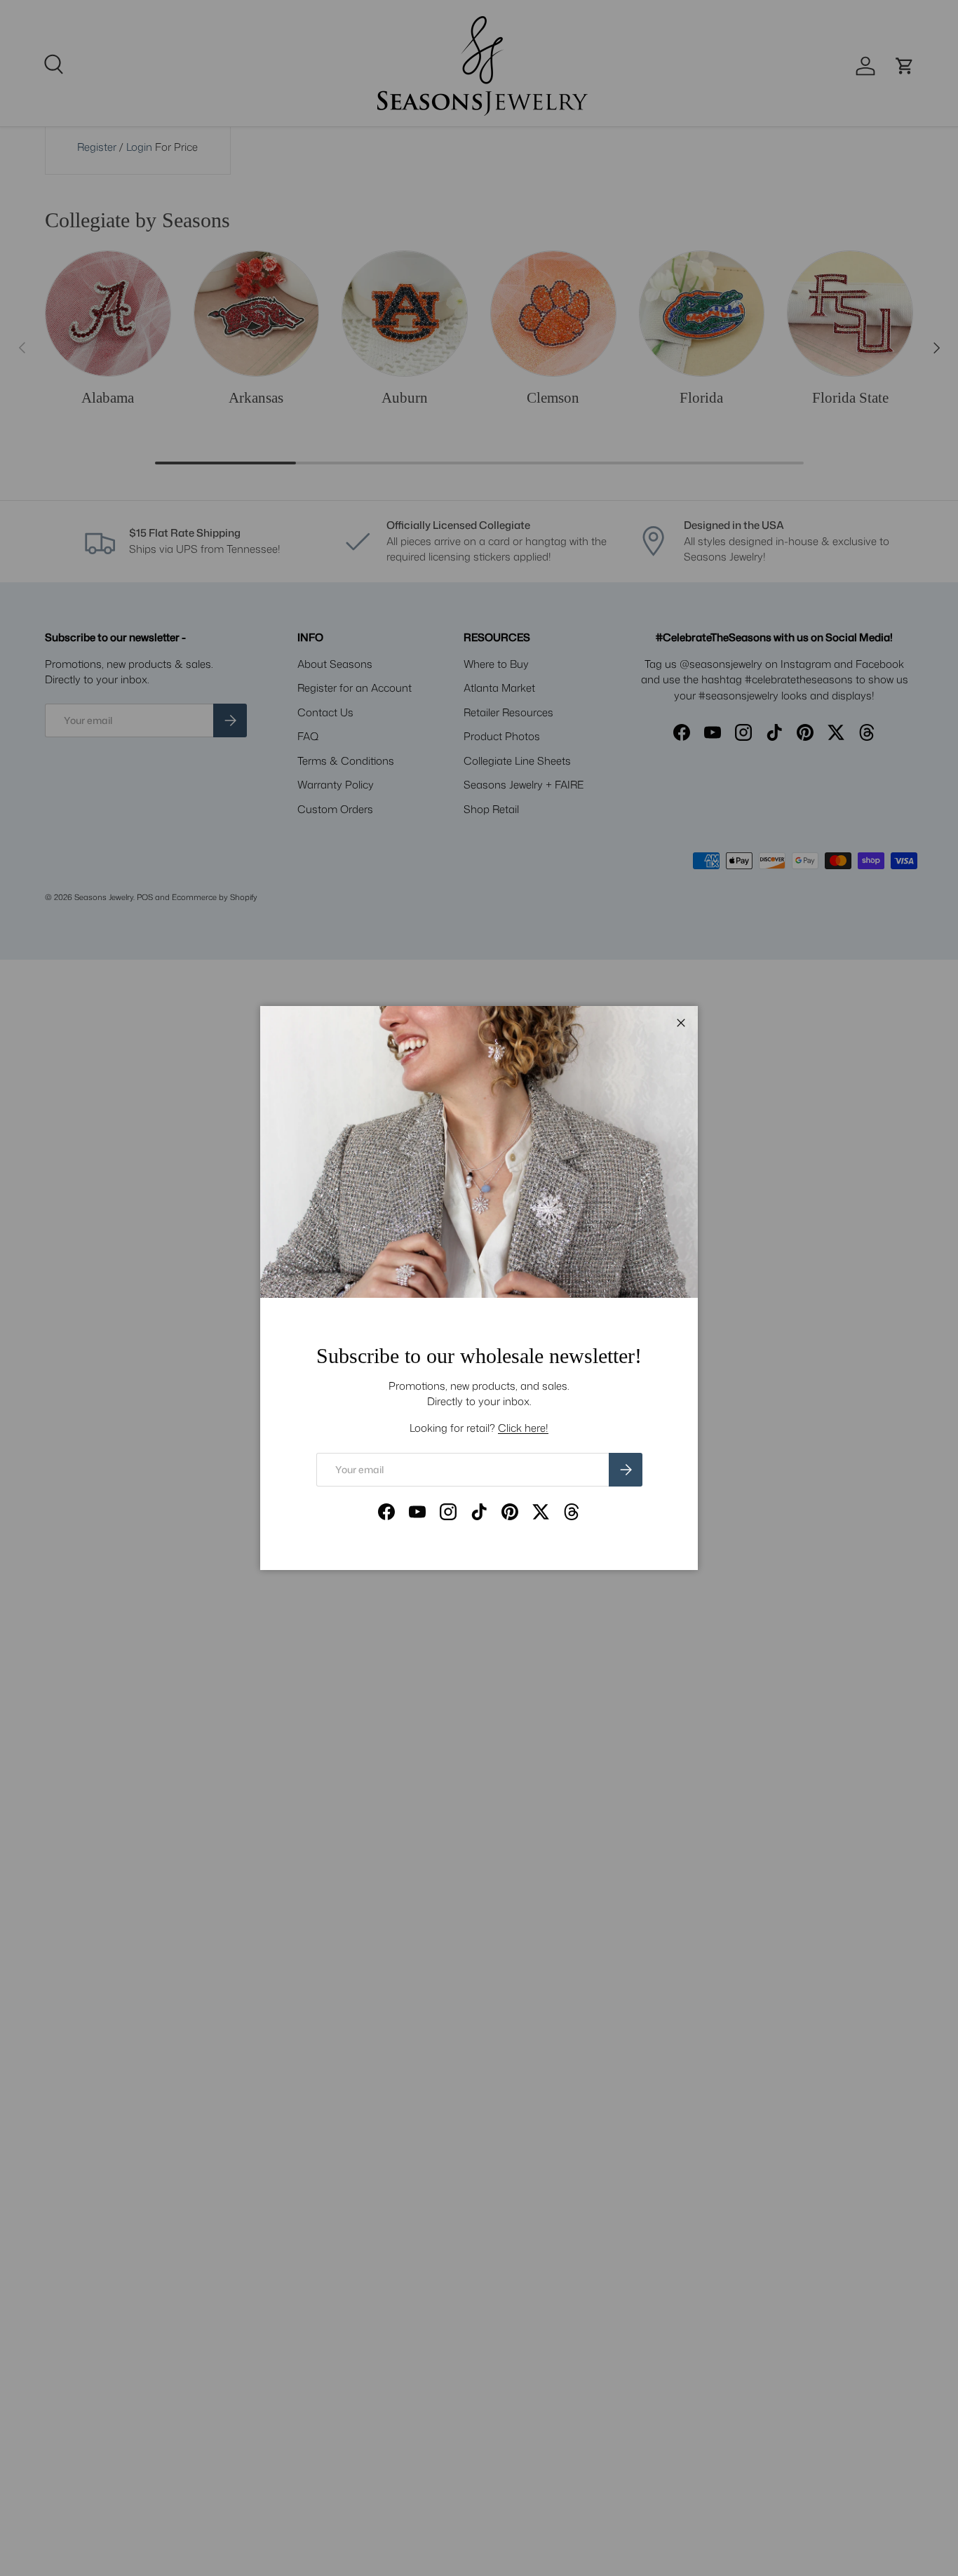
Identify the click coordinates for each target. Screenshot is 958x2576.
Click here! (523, 1428)
